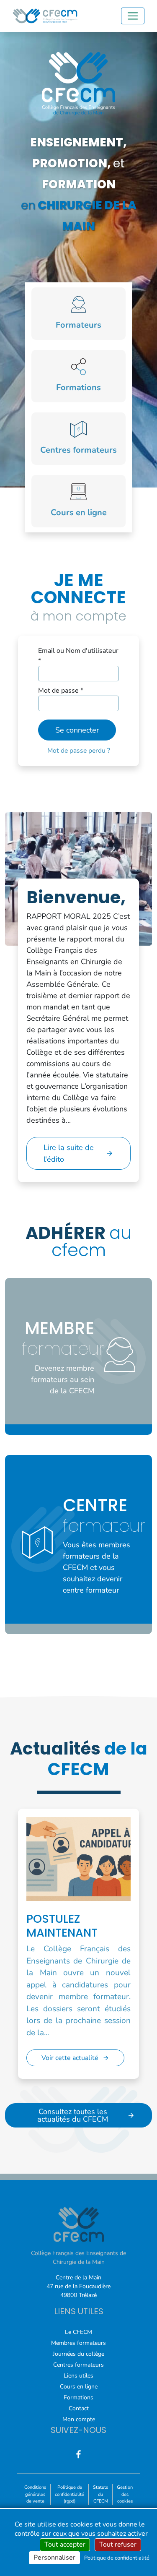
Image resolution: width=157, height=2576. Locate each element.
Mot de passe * (61, 691)
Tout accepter (65, 2545)
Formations (78, 2397)
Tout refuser (118, 2545)
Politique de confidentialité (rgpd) (69, 2494)
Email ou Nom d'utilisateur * (78, 656)
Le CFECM (78, 2332)
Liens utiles (78, 2376)
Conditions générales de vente (35, 2494)
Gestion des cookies (125, 2494)
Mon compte (79, 2419)
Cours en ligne (79, 2387)
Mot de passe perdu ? (79, 751)
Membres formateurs (78, 2343)
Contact (79, 2408)
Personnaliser (54, 2558)
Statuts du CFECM (100, 2494)
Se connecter (77, 730)
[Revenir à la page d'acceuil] (45, 16)
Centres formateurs (78, 2365)
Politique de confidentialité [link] (117, 2558)
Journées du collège (78, 2354)
